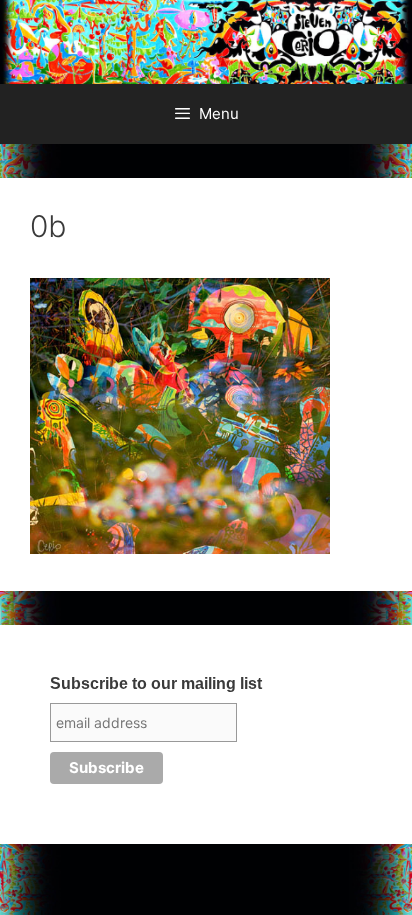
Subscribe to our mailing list (156, 683)
